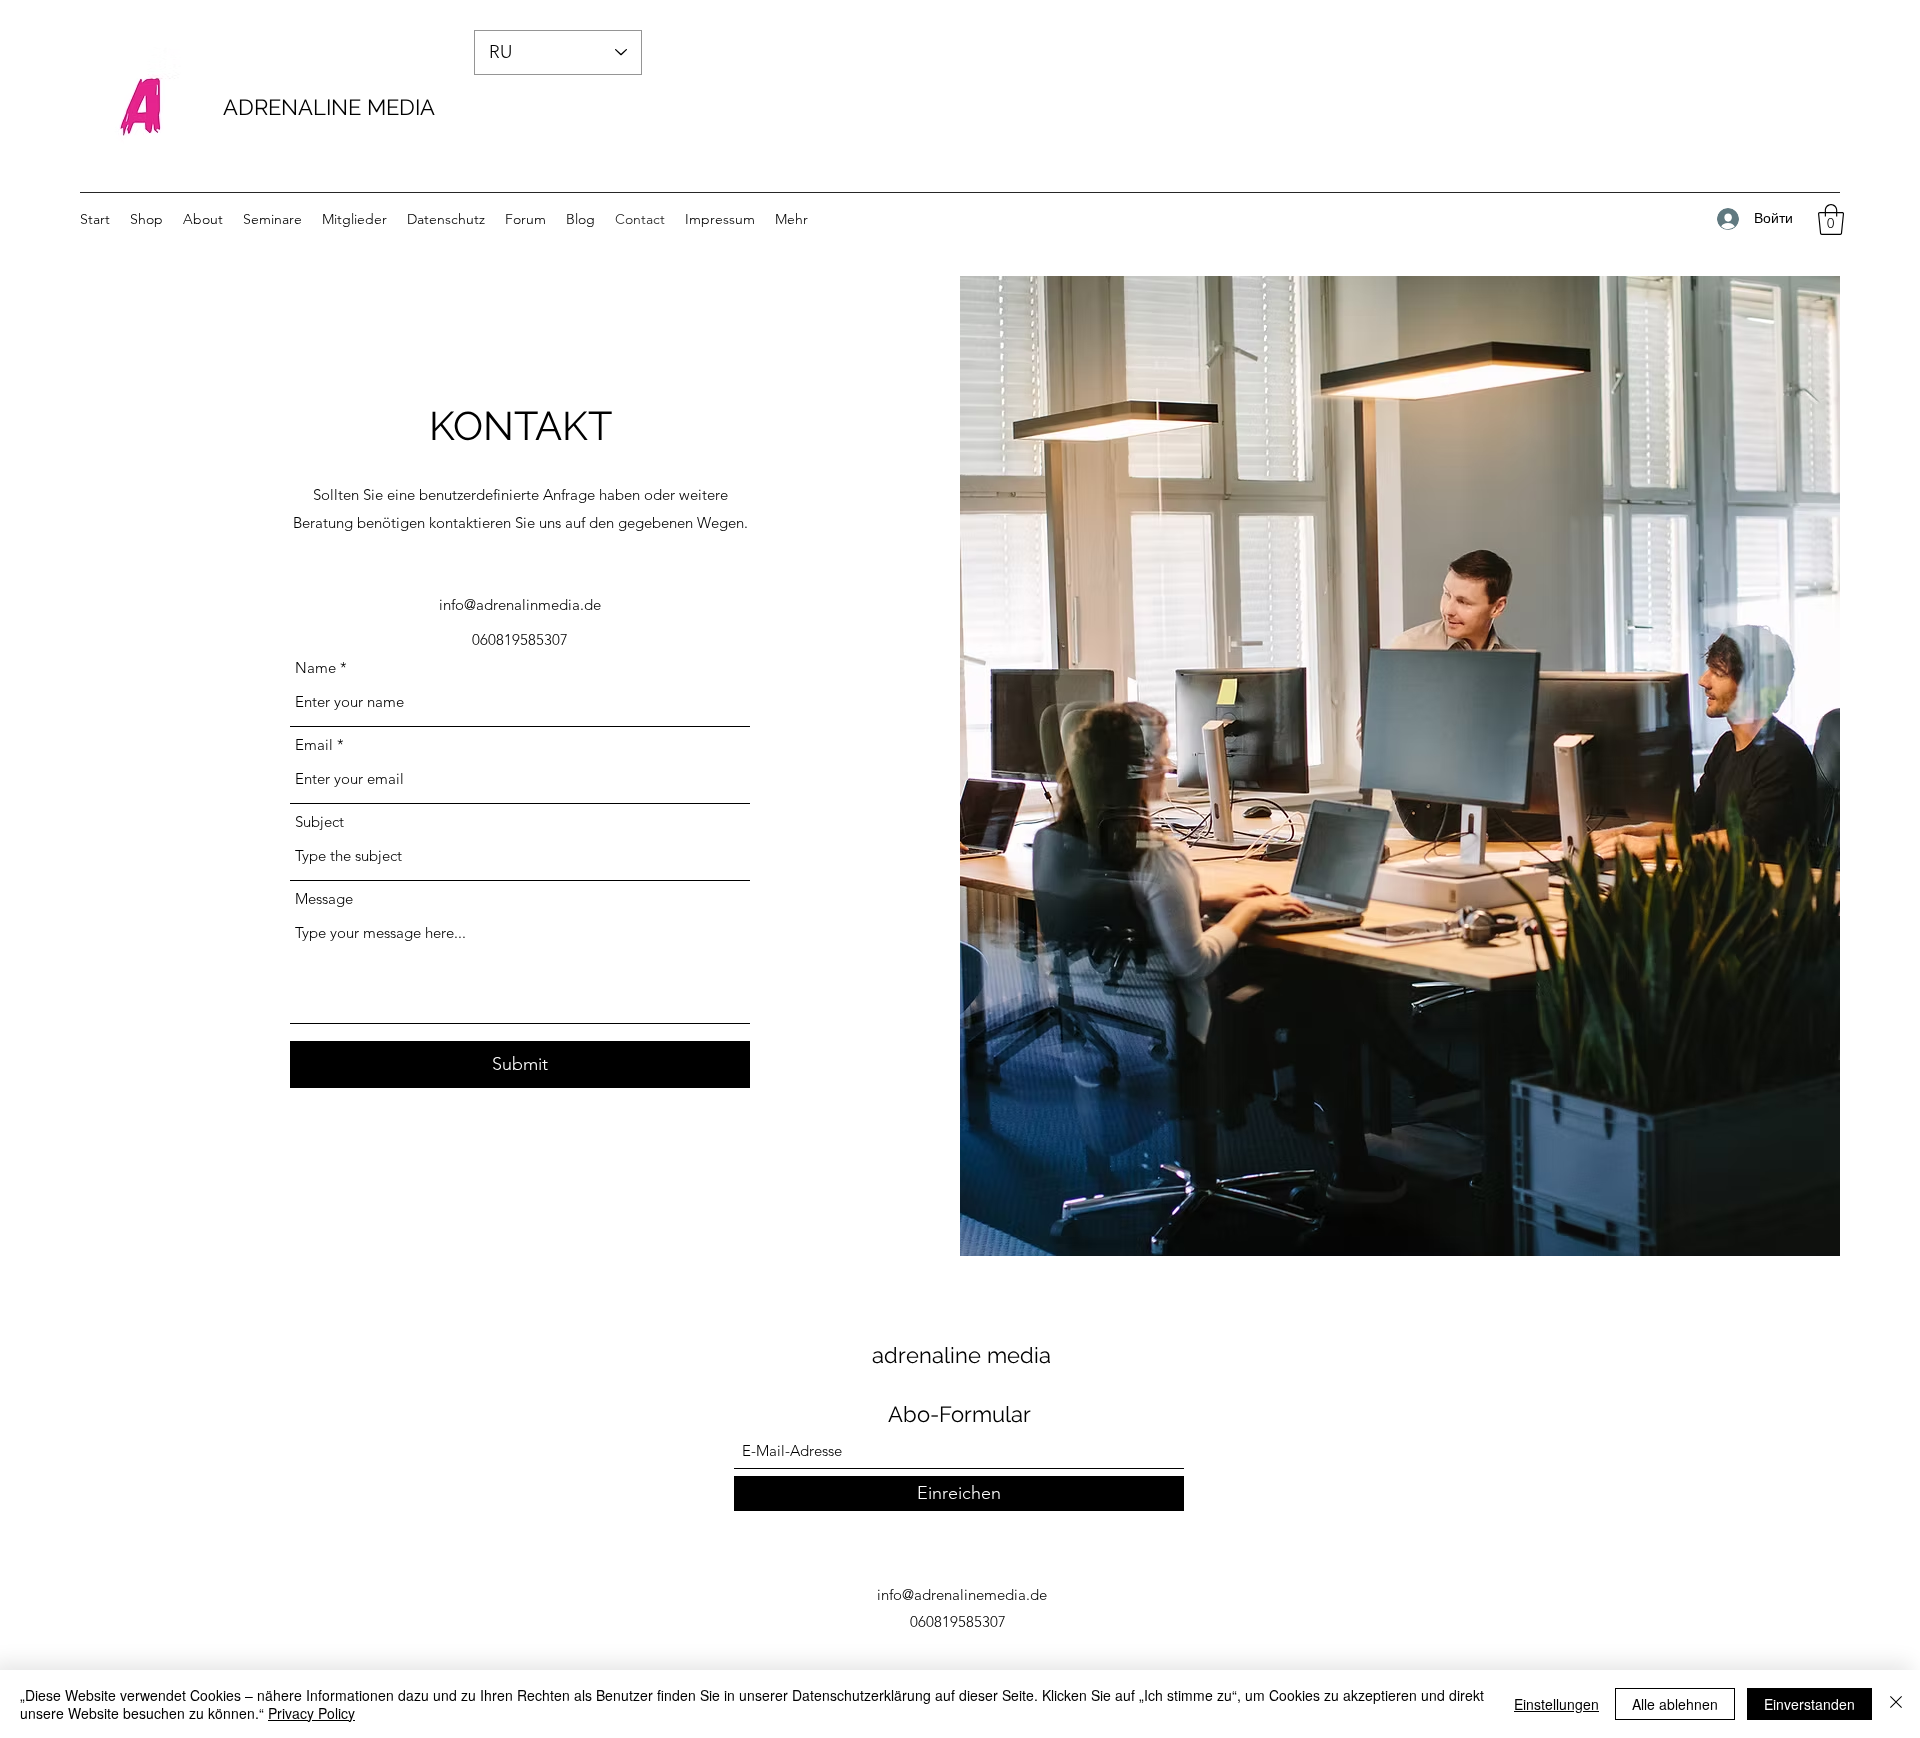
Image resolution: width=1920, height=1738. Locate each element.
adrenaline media (961, 1355)
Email (314, 744)
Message (324, 898)
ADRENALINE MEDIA (329, 107)
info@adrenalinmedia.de (520, 604)
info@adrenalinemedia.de (962, 1594)
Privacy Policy (311, 1713)
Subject (319, 821)
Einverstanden (1809, 1704)
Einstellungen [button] (1556, 1704)
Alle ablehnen (1675, 1704)
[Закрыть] (1896, 1704)
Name (315, 667)
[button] (1831, 219)
